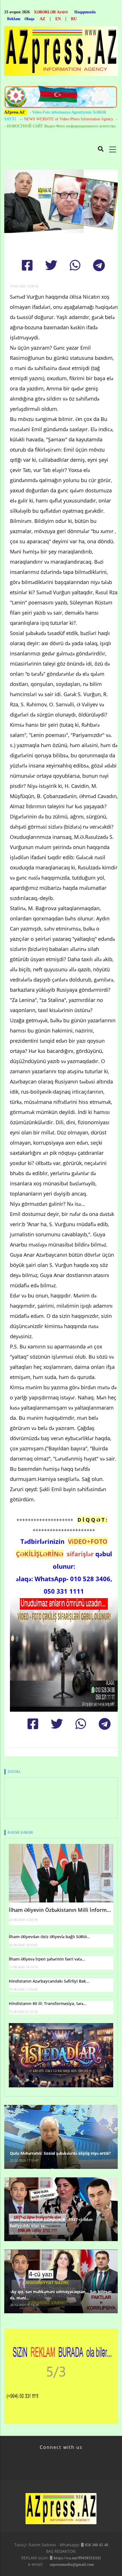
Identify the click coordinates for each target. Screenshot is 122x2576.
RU (74, 19)
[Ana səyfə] (61, 53)
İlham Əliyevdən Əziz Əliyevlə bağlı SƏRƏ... (49, 1937)
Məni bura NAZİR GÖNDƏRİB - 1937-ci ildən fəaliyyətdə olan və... (51, 2223)
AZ (42, 19)
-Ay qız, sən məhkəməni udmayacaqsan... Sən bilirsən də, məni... (61, 2295)
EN (58, 19)
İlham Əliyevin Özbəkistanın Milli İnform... (60, 1910)
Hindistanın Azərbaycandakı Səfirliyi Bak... (49, 1981)
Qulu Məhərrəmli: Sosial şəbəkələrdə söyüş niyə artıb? (60, 2153)
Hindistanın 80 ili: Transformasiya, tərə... (48, 2003)
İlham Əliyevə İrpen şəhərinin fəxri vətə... (47, 1959)
